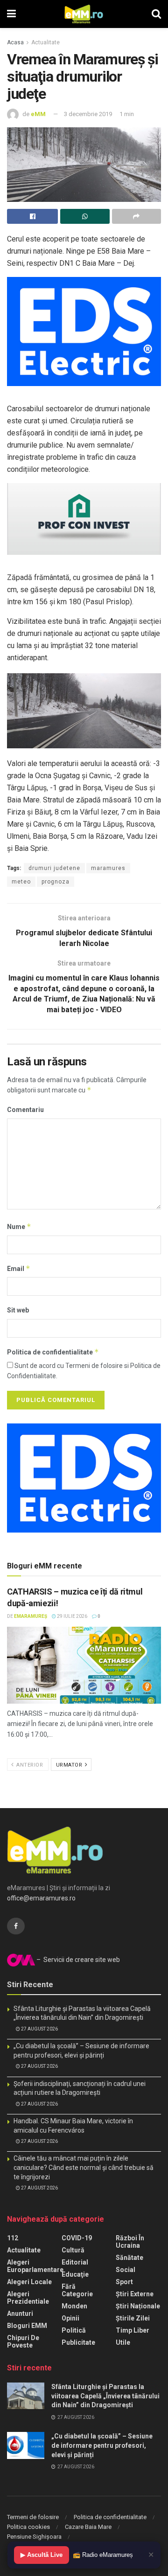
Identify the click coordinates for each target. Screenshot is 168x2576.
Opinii (70, 2318)
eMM (38, 114)
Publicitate (78, 2342)
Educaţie (75, 2274)
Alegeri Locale (29, 2282)
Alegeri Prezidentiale (28, 2298)
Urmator (70, 1765)
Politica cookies (28, 2527)
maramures (108, 868)
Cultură (73, 2250)
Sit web (18, 1310)
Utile (123, 2342)
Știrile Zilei (133, 2318)
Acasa (15, 42)
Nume (19, 1226)
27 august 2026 (39, 2029)
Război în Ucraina (130, 2242)
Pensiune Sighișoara (34, 2537)
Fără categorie (77, 2290)
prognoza (56, 882)
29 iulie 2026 (72, 1616)
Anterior (29, 1765)
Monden (74, 2306)
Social (126, 2270)
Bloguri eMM (27, 2326)
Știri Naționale (138, 2306)
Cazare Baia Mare (88, 2527)
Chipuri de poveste (23, 2341)
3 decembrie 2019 (88, 114)
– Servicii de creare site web (77, 1960)
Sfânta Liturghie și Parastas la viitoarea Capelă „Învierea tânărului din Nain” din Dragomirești (105, 2396)
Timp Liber (133, 2330)
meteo (21, 882)
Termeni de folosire (33, 2517)
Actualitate (45, 42)
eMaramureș (31, 1616)
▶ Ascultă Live (42, 2555)
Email (19, 1268)
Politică (74, 2330)
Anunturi (20, 2314)
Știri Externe (135, 2294)
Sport (124, 2282)
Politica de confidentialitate (53, 1352)
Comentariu (25, 1110)
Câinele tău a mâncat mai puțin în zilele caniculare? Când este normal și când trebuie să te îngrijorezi (84, 2167)
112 (13, 2238)
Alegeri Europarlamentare (35, 2266)
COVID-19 (77, 2238)
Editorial (75, 2262)
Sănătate (129, 2258)
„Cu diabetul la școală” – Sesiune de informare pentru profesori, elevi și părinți (102, 2445)
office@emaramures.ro (41, 1898)
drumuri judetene (54, 868)
